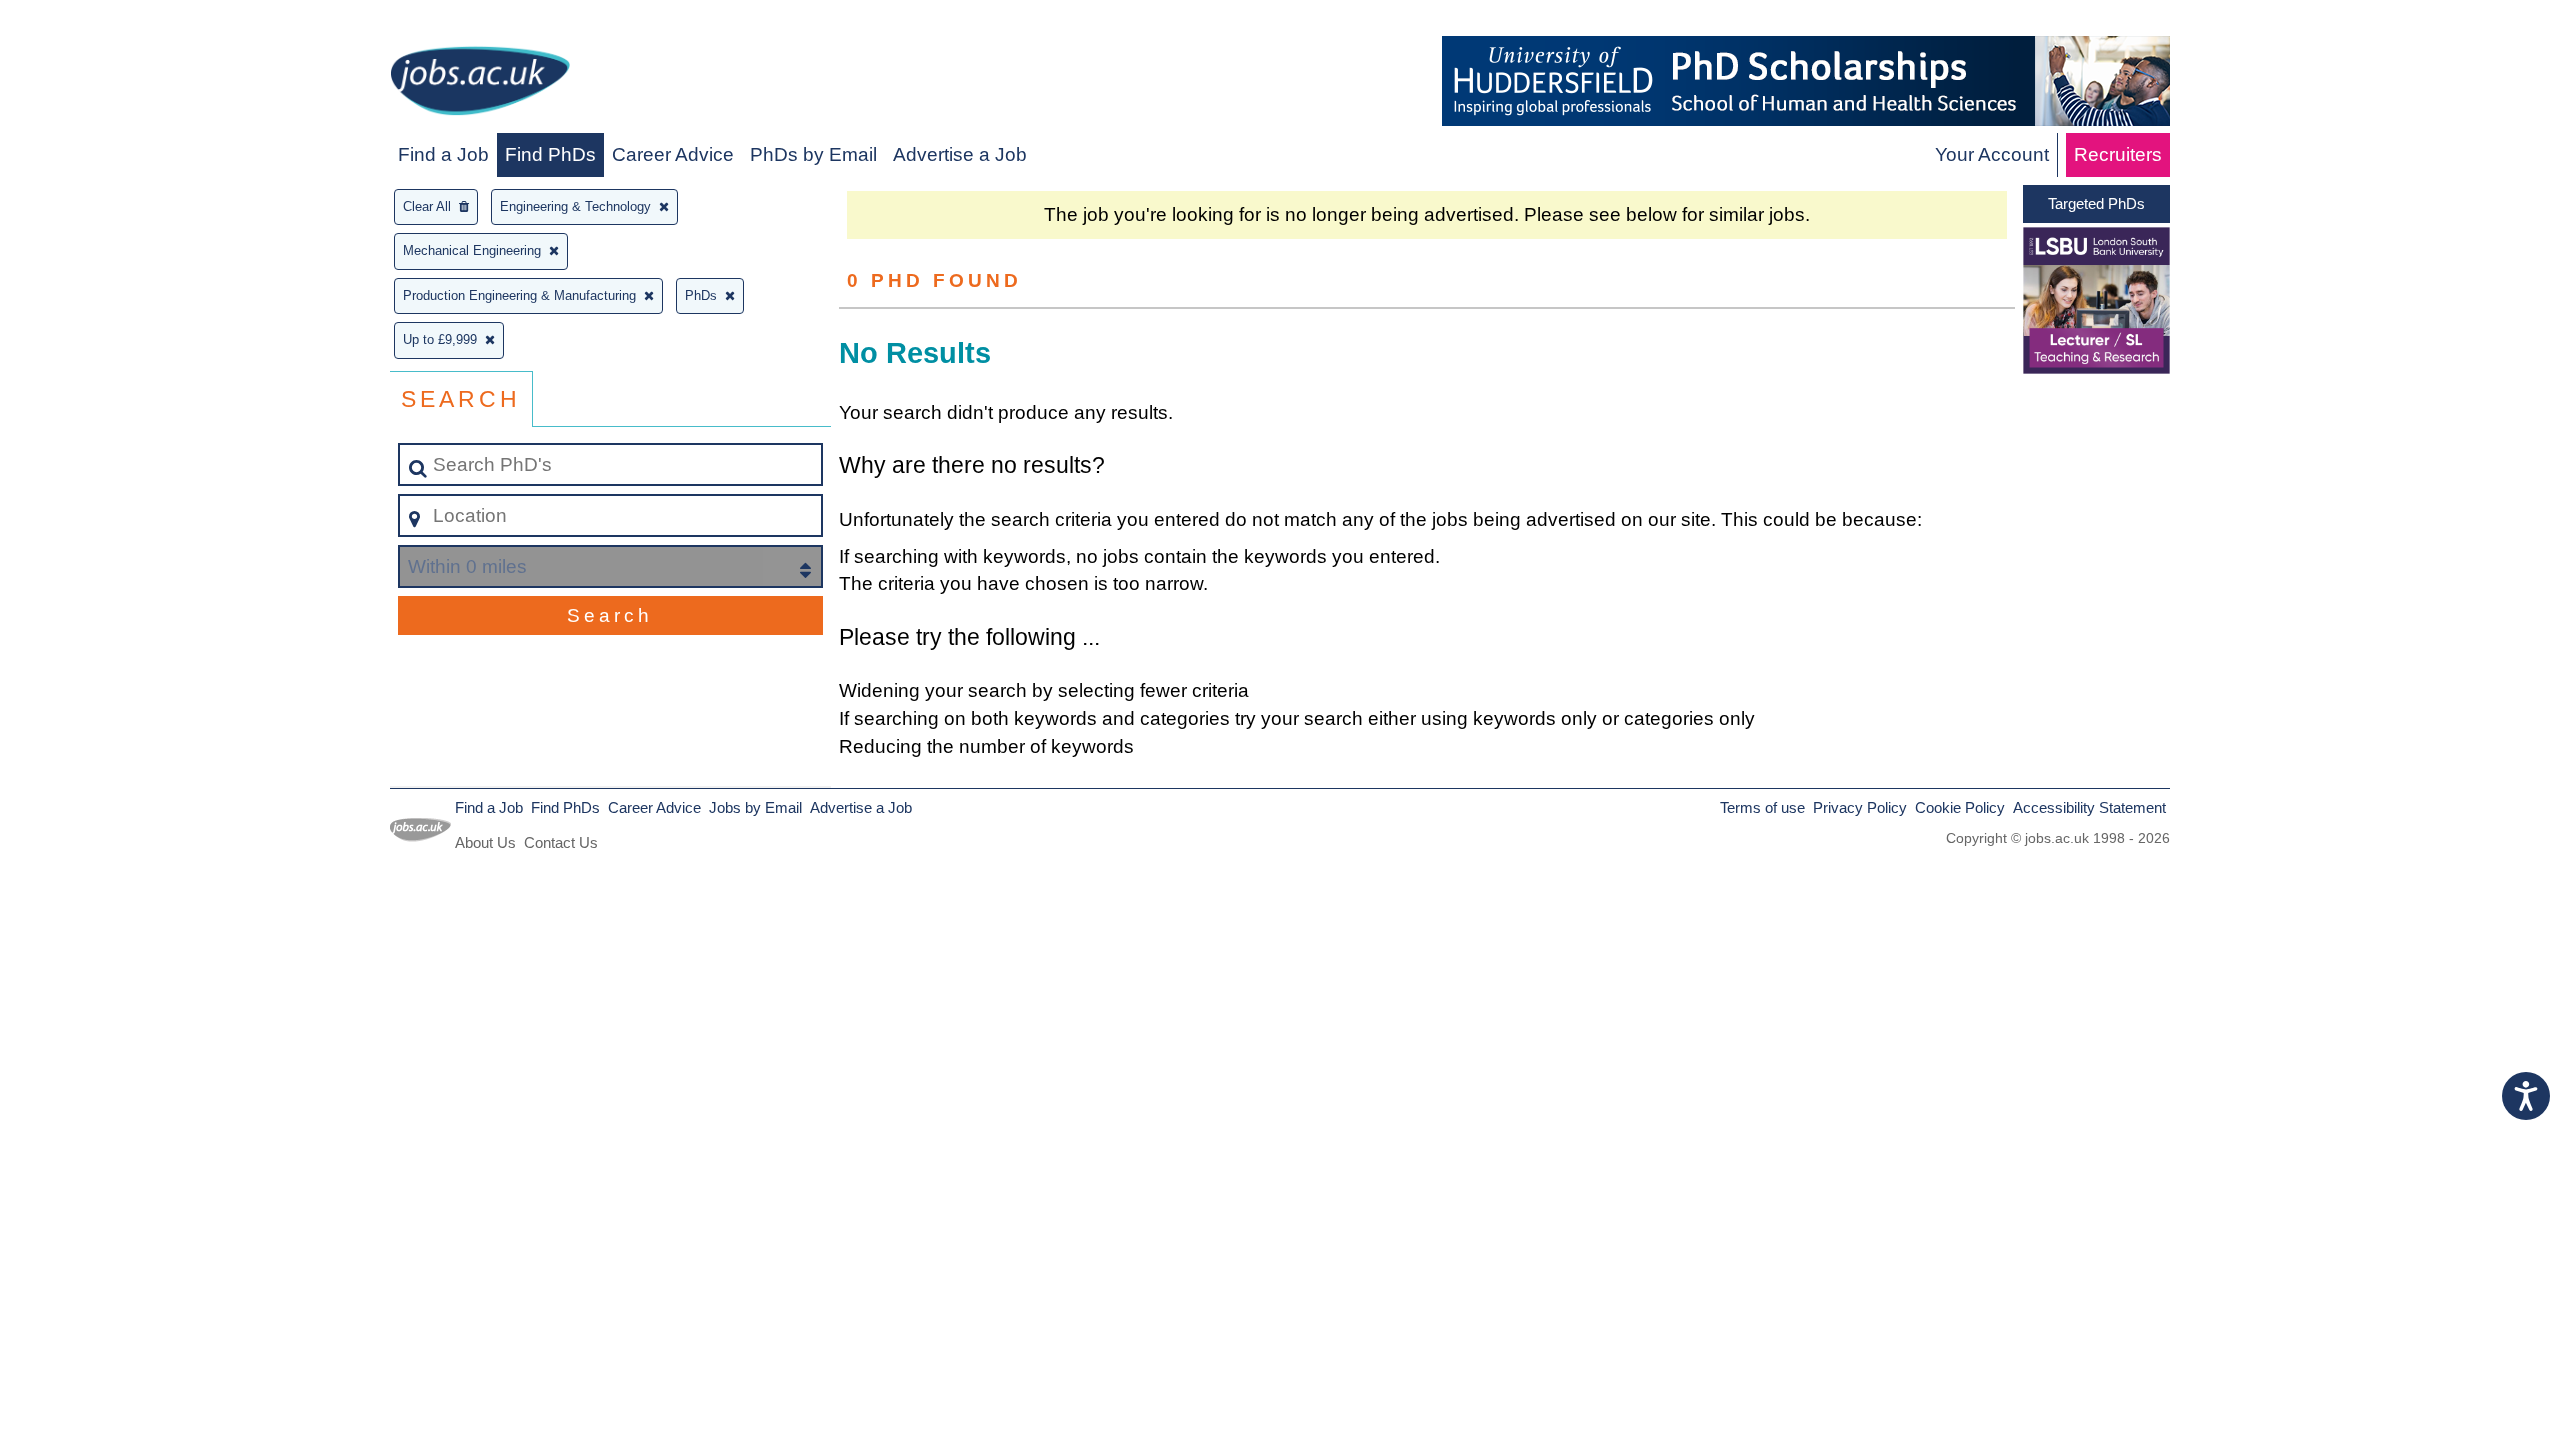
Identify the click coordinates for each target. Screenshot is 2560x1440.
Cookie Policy (1960, 807)
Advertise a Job (960, 154)
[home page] (480, 84)
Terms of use (1762, 807)
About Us (485, 842)
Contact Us (561, 842)
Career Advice (673, 154)
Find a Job (443, 154)
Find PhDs (550, 154)
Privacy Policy (1860, 807)
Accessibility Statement (2089, 807)
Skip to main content (95, 21)
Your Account (1992, 154)
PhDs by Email (813, 154)
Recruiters (2118, 154)
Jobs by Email (755, 807)
